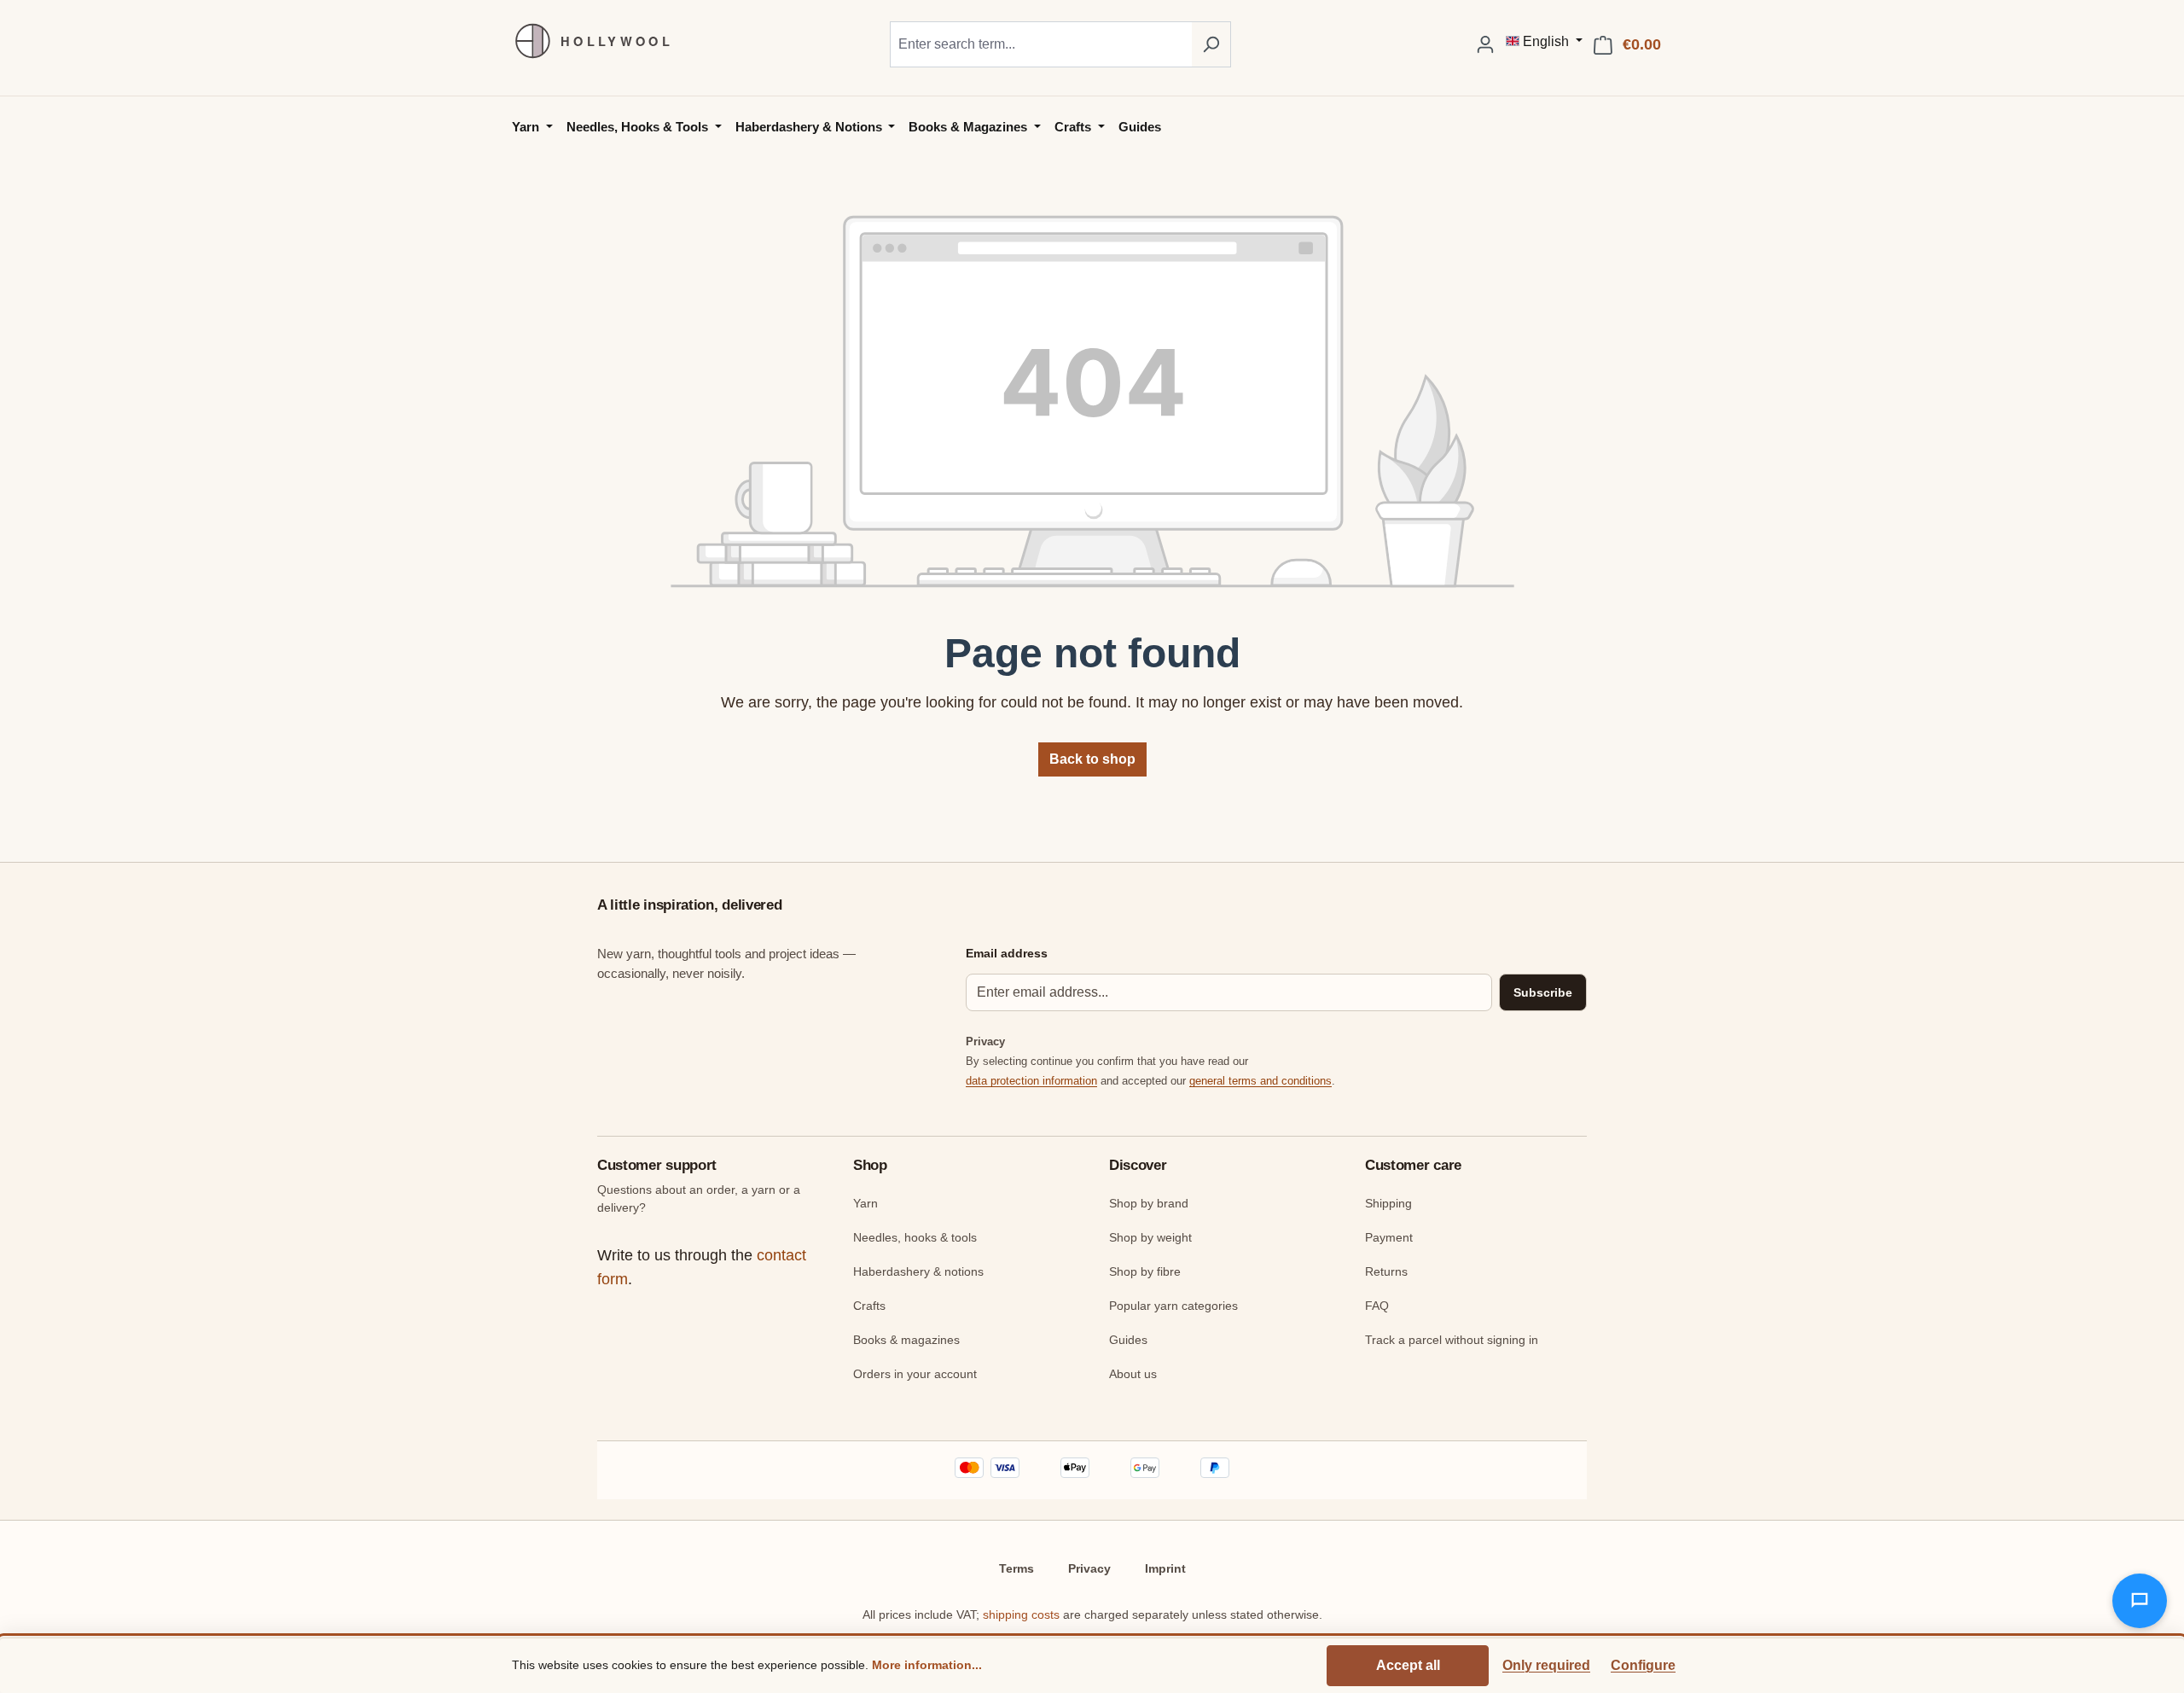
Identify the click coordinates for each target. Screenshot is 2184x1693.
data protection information (1031, 1081)
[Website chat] (2140, 1601)
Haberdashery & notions (918, 1271)
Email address (1007, 953)
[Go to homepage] (584, 41)
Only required (1546, 1665)
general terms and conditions (1260, 1081)
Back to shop (1092, 759)
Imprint (1165, 1568)
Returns (1386, 1271)
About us (1133, 1374)
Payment (1389, 1237)
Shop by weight (1150, 1237)
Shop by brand (1149, 1203)
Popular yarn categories (1173, 1306)
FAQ (1377, 1306)
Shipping (1388, 1203)
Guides (1128, 1340)
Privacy (1089, 1568)
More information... (927, 1665)
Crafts (869, 1306)
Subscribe (1543, 992)
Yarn (865, 1203)
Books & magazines (906, 1340)
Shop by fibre (1145, 1271)
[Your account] (1485, 44)
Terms (1016, 1568)
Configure (1643, 1665)
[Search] (1211, 44)
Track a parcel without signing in (1452, 1340)
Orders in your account (915, 1374)
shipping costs (1021, 1614)
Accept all (1408, 1665)
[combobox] (1041, 44)
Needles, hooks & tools (915, 1237)
